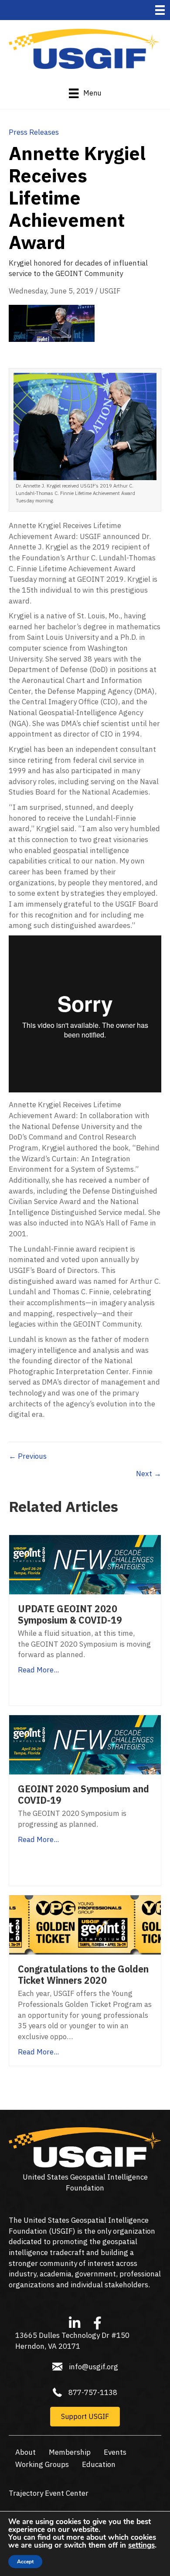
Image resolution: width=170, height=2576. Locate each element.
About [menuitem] (25, 2452)
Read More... (38, 1670)
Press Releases (34, 132)
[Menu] (160, 10)
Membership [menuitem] (70, 2452)
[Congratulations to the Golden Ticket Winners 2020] (85, 1924)
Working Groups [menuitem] (42, 2464)
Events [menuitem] (115, 2452)
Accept (25, 2562)
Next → (149, 1474)
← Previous (28, 1456)
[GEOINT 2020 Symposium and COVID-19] (85, 1744)
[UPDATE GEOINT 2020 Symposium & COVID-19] (85, 1564)
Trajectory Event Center (49, 2493)
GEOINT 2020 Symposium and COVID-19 (83, 1795)
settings (141, 2545)
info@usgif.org (93, 2367)
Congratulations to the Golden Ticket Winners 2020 (83, 1975)
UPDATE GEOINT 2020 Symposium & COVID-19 (70, 1614)
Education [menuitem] (99, 2464)
